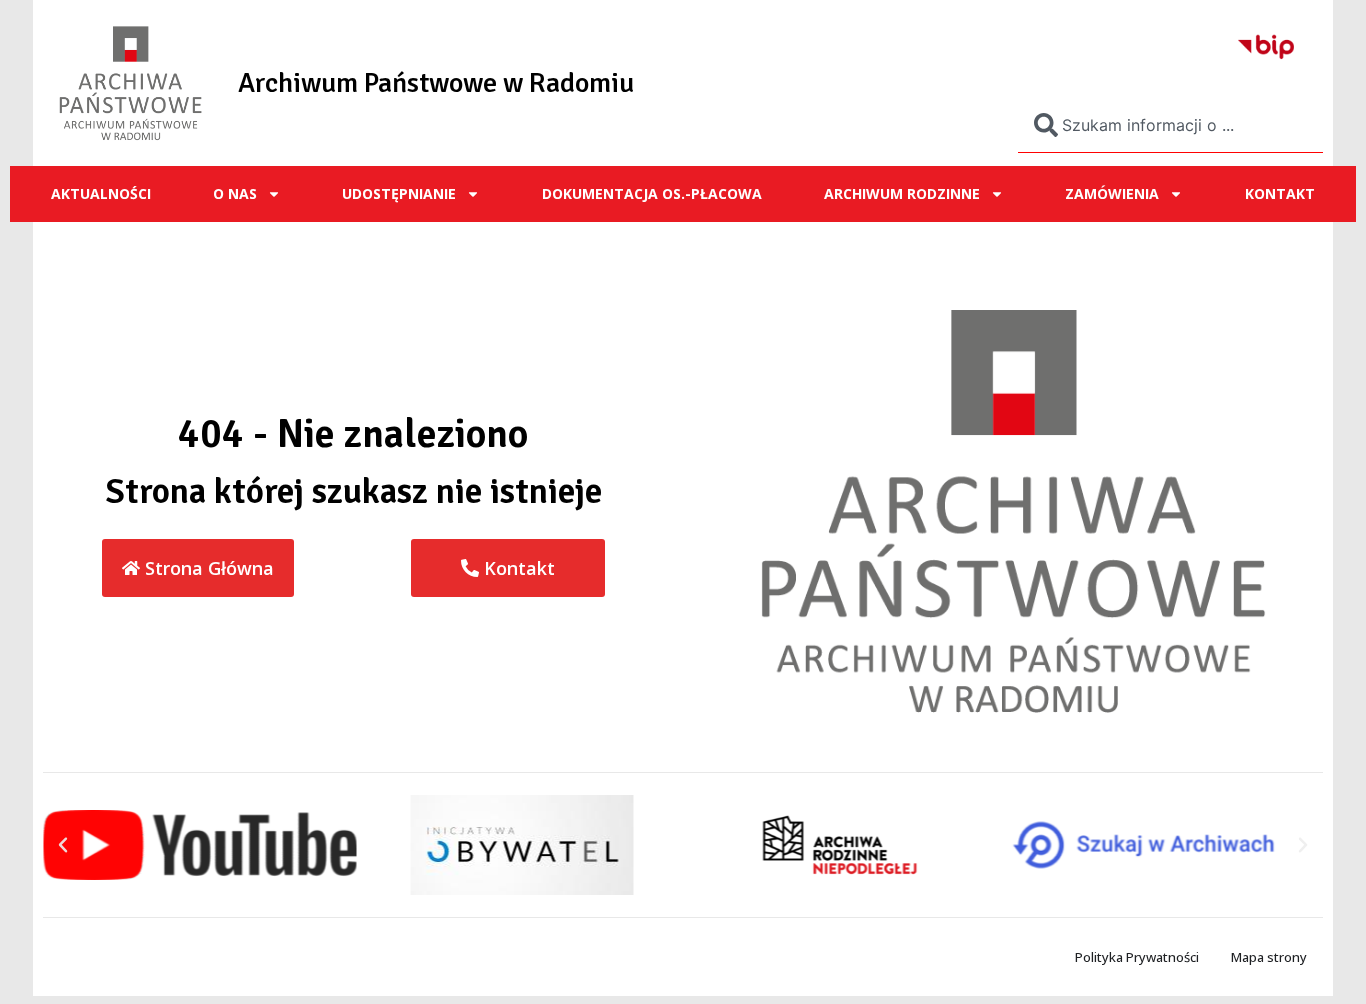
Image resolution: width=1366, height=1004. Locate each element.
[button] (63, 845)
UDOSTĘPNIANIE (399, 193)
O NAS (235, 193)
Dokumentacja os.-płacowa (652, 193)
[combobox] (1170, 125)
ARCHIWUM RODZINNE (902, 193)
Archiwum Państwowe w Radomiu (436, 83)
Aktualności (101, 193)
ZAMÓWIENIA (1112, 193)
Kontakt (1280, 193)
